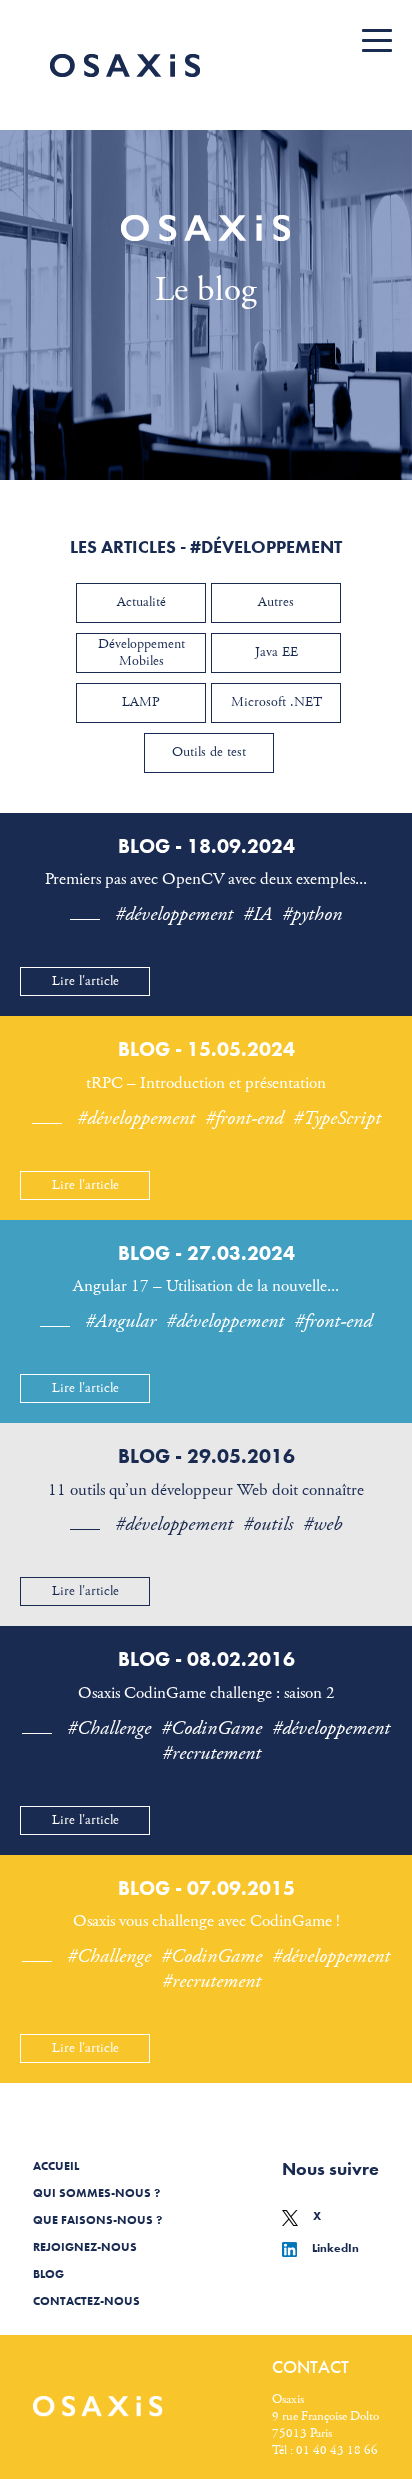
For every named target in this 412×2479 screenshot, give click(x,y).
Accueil (56, 2166)
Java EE (276, 652)
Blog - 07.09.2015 (206, 1888)
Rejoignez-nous (85, 2247)
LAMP (141, 702)
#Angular (120, 1321)
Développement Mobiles (141, 652)
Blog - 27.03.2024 (206, 1253)
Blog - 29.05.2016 (206, 1456)
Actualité (141, 602)
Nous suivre (330, 2168)
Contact (310, 2366)
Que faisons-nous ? (97, 2220)
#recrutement (211, 1753)
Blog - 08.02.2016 (206, 1659)
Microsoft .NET (276, 702)
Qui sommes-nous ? (96, 2193)
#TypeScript (337, 1118)
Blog (48, 2274)
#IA (257, 914)
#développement (174, 914)
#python (312, 914)
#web (322, 1524)
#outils (268, 1524)
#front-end (244, 1118)
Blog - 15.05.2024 (206, 1049)
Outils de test (209, 752)
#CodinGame (211, 1728)
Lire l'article (85, 981)
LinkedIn (335, 2248)
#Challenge (109, 1728)
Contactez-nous (86, 2301)
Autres (276, 602)
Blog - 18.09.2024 (206, 846)
